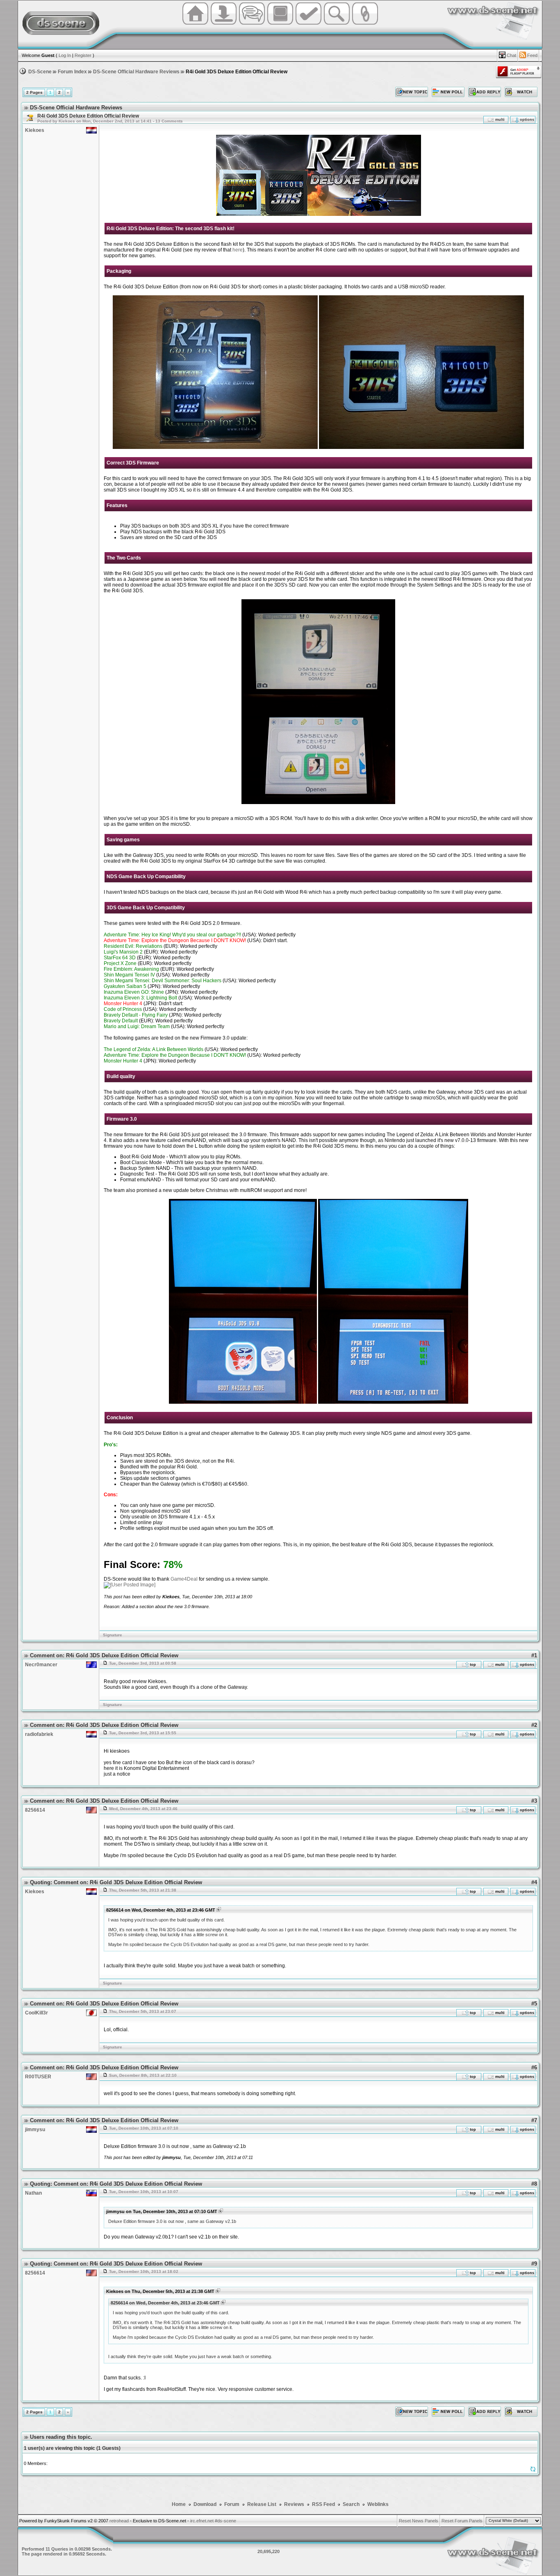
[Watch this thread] (521, 92)
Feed (532, 55)
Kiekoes (35, 130)
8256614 (35, 1810)
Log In (65, 55)
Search (351, 2504)
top (472, 1665)
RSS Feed (323, 2504)
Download (206, 2504)
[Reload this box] (533, 2471)
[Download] (224, 24)
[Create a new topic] (412, 92)
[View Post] (219, 1910)
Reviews (294, 2504)
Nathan (33, 2193)
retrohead (119, 2521)
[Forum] (252, 24)
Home (179, 2504)
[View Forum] (29, 118)
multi (500, 120)
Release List (262, 2504)
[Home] (195, 24)
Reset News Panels (419, 2521)
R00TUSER (38, 2077)
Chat (511, 55)
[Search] (337, 24)
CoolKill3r (36, 2013)
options (526, 120)
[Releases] (280, 24)
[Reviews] (308, 24)
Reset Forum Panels (462, 2521)
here (238, 250)
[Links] (365, 24)
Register (83, 55)
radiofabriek (39, 1734)
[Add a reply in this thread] (485, 92)
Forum (232, 2504)
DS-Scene (40, 72)
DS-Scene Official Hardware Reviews (136, 72)
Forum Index (72, 72)
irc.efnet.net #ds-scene (213, 2521)
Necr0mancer (41, 1665)
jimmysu (35, 2130)
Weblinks (378, 2504)
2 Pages (34, 92)
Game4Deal (184, 1579)
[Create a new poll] (448, 92)
